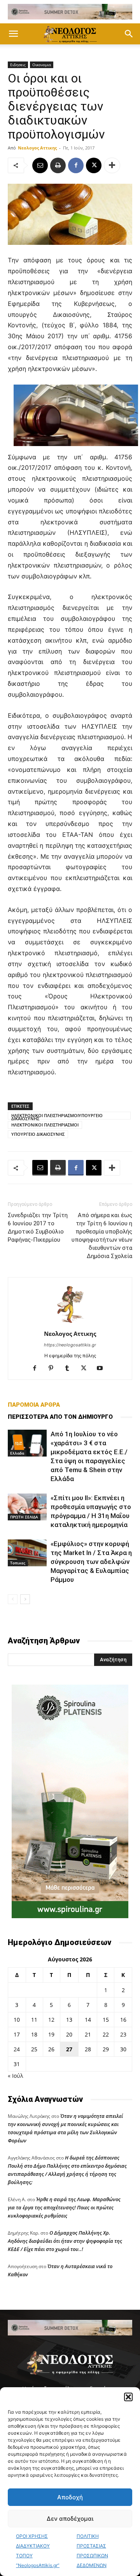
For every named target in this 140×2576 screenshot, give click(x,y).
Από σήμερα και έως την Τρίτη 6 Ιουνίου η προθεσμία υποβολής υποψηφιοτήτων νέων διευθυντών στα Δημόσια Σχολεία (102, 1236)
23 (123, 2034)
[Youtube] (103, 1369)
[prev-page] (13, 1599)
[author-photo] (70, 1323)
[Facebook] (76, 165)
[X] (94, 165)
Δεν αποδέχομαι (70, 2519)
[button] (128, 2397)
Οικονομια (42, 65)
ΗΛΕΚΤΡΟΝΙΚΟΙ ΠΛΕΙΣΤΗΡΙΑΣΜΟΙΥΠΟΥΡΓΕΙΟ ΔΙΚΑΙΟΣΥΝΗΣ (57, 1116)
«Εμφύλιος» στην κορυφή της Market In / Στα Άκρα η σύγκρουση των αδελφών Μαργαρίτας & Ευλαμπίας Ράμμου (91, 1562)
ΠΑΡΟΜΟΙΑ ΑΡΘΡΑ (34, 1405)
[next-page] (25, 1599)
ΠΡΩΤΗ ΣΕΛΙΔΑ (24, 1517)
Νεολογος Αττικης (37, 148)
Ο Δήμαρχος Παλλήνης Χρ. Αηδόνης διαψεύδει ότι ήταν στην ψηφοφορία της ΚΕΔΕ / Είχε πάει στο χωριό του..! (65, 2241)
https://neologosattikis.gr (70, 1345)
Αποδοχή (70, 2497)
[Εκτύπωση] (58, 165)
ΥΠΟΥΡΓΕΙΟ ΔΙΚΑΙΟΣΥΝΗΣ (38, 1134)
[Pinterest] (54, 1369)
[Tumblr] (70, 1369)
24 (17, 2049)
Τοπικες (18, 1563)
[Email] (40, 165)
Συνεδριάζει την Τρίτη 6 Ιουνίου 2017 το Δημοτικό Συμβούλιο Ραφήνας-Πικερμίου (38, 1227)
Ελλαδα (17, 1453)
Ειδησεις (18, 65)
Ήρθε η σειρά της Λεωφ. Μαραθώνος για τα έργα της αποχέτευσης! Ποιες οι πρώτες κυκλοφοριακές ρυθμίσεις (64, 2207)
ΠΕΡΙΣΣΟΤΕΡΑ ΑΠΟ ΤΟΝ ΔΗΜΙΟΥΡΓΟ (60, 1417)
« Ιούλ (15, 2076)
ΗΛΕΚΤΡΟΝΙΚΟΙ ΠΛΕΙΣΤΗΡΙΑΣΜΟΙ (45, 1125)
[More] (112, 165)
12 (51, 2020)
